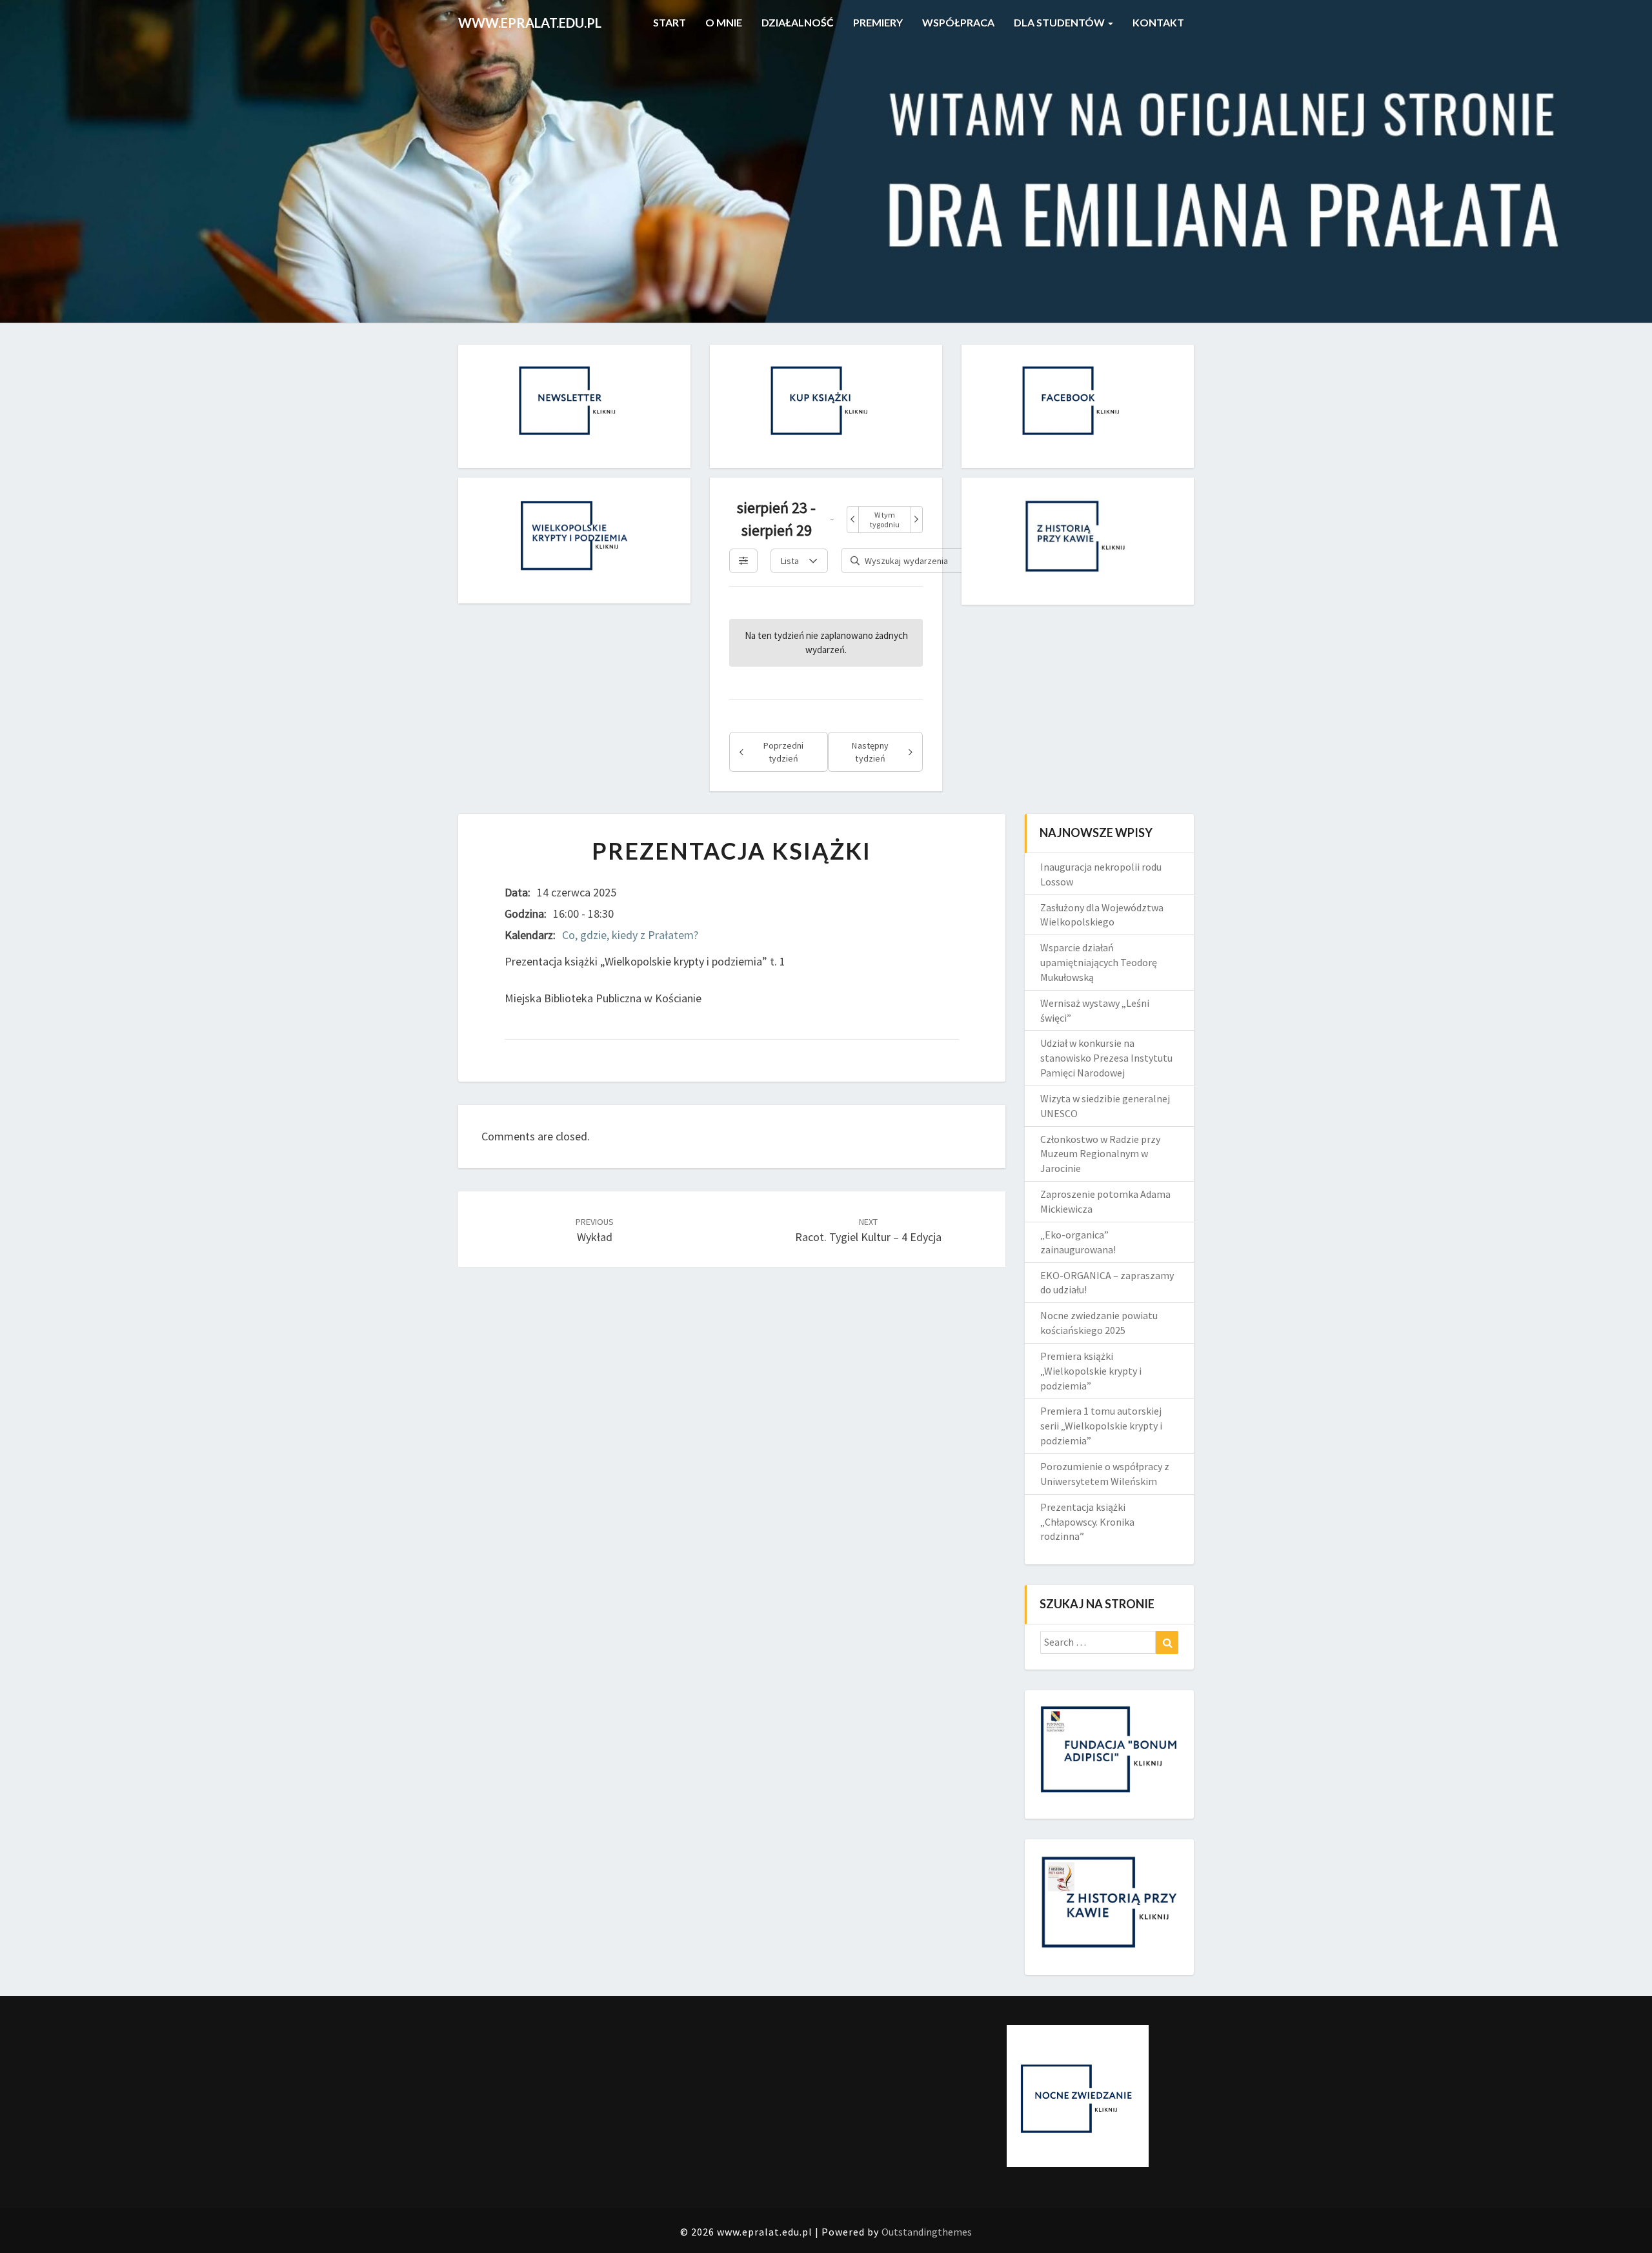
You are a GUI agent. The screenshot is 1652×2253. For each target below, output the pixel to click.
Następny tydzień (870, 752)
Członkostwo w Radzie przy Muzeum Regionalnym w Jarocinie (1100, 1154)
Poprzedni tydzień (783, 752)
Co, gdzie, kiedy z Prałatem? (630, 935)
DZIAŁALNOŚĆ (798, 22)
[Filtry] (743, 561)
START (669, 22)
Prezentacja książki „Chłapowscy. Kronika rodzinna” (1087, 1522)
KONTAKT (1158, 22)
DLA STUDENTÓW (1060, 22)
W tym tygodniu (885, 520)
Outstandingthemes (927, 2232)
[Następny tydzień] (916, 520)
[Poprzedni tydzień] (853, 520)
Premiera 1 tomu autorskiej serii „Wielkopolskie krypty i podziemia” (1101, 1426)
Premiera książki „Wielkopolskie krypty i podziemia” (1091, 1371)
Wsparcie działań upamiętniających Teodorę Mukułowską (1099, 962)
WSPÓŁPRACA (958, 22)
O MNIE (724, 22)
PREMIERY (878, 22)
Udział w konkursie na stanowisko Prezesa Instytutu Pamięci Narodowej (1106, 1058)
